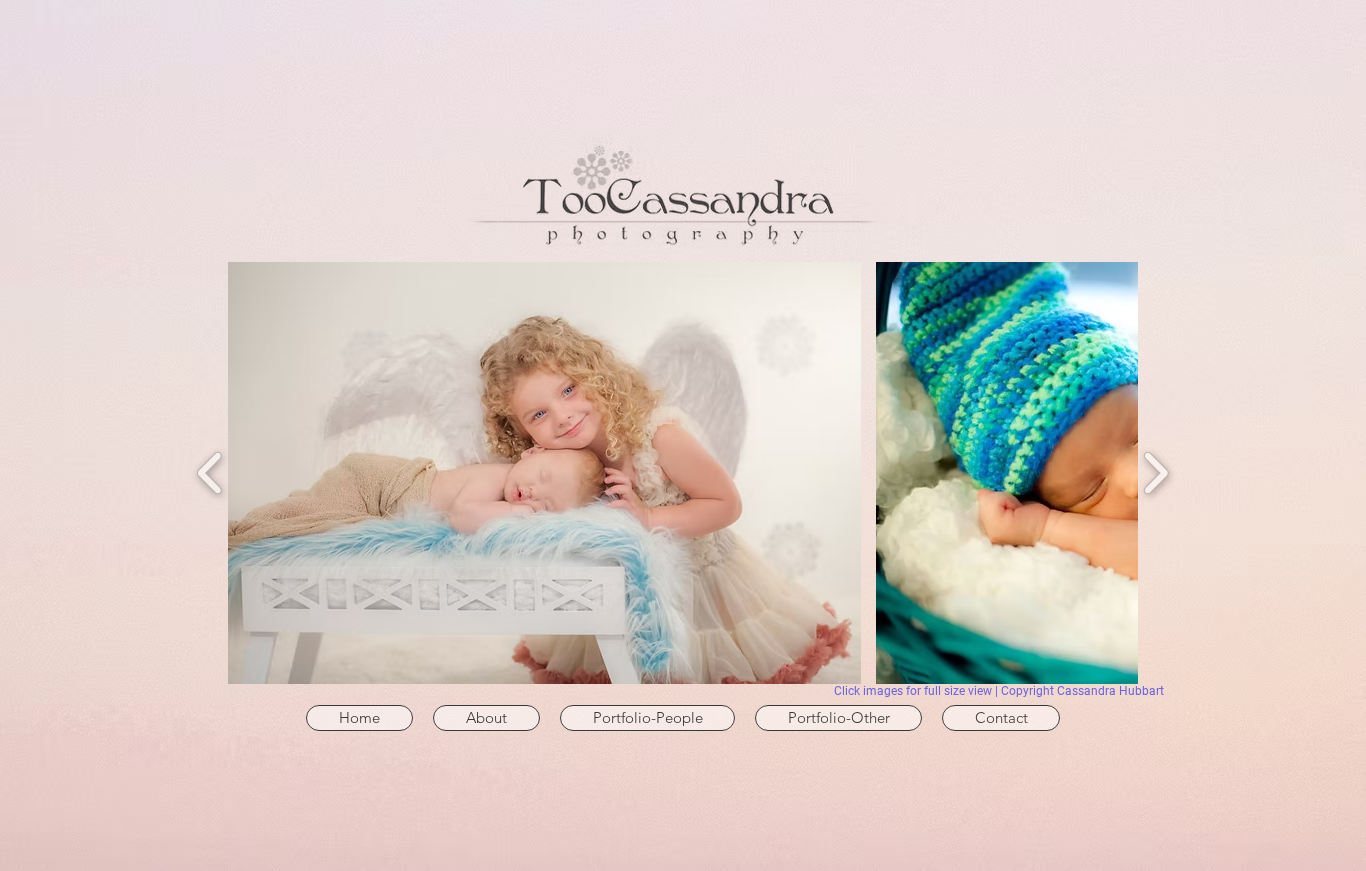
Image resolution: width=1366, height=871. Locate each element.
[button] (647, 718)
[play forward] (1155, 472)
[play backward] (210, 472)
